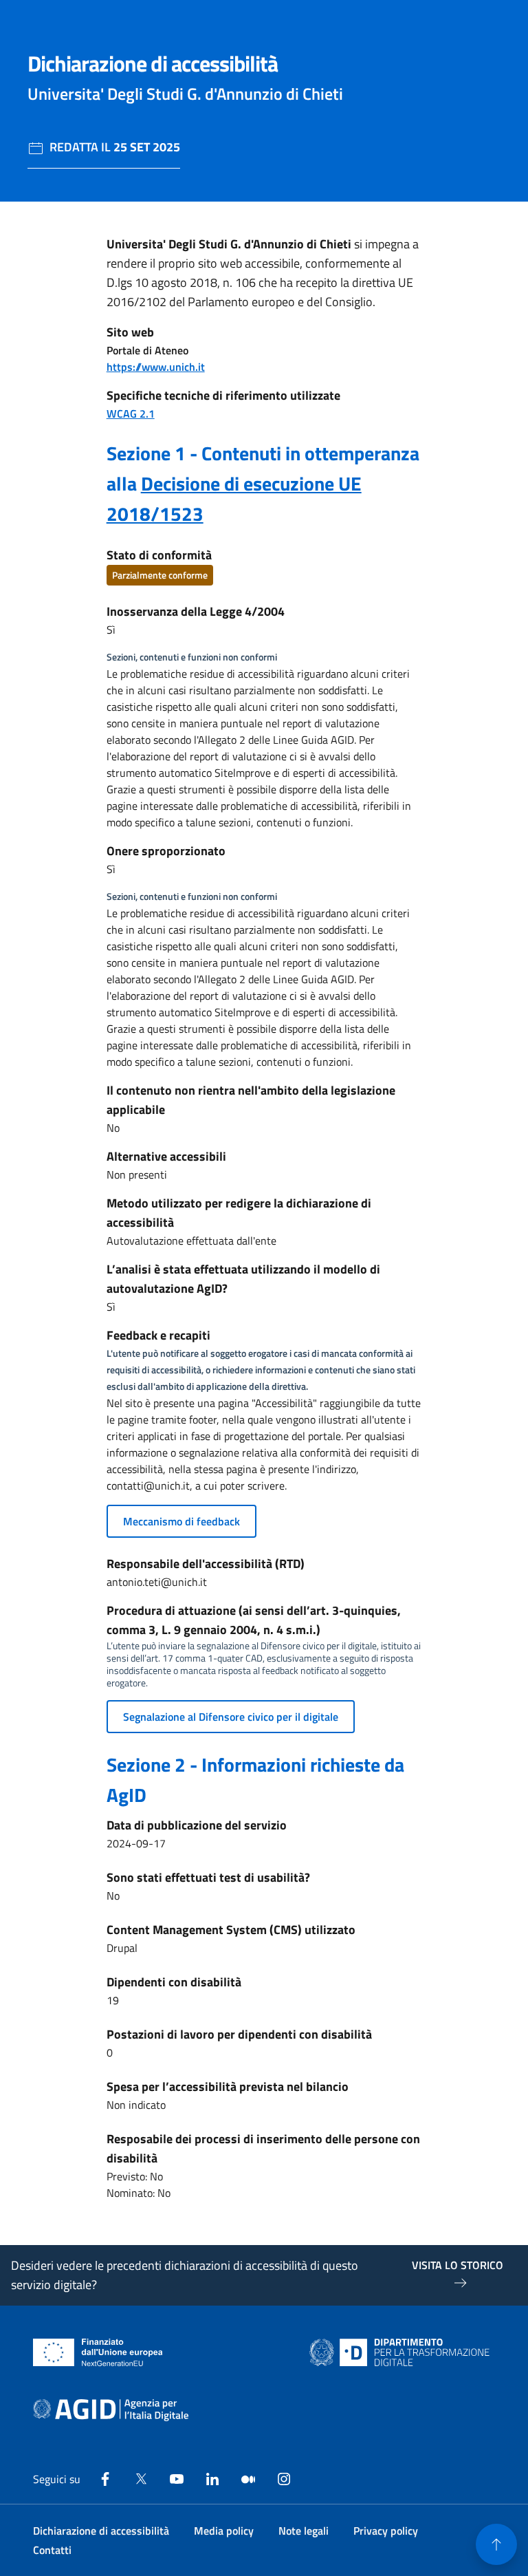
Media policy (224, 2531)
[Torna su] (496, 2544)
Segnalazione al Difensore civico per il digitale (231, 1717)
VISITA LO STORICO (458, 2265)
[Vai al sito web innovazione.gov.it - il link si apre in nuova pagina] (402, 2352)
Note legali (304, 2531)
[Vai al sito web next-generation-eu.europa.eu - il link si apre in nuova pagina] (98, 2352)
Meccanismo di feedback (181, 1521)
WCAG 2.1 (131, 414)
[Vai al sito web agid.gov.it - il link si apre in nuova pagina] (111, 2410)
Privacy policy (386, 2531)
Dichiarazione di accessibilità (101, 2531)
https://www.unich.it (156, 367)
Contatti (52, 2550)
